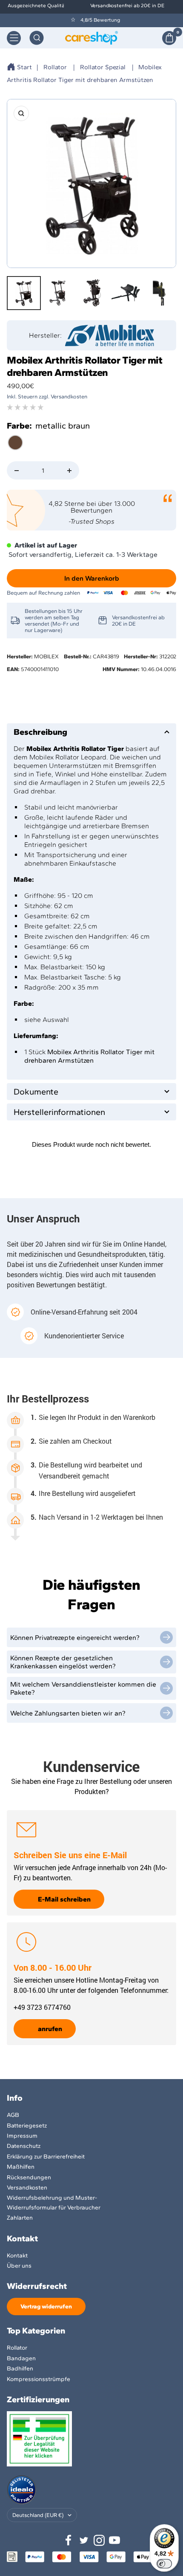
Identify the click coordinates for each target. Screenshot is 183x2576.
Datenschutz (24, 2146)
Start (24, 67)
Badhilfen (20, 2369)
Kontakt (17, 2256)
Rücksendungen (29, 2177)
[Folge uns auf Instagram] (99, 2540)
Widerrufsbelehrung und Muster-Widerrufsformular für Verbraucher (54, 2202)
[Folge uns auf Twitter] (84, 2540)
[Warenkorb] (169, 38)
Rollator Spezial (103, 67)
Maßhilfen (21, 2167)
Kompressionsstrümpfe (39, 2379)
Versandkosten (27, 2188)
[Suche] (37, 38)
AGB (13, 2115)
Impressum (22, 2136)
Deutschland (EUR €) (38, 2515)
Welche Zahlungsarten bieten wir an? (68, 1713)
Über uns (19, 2266)
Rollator (55, 67)
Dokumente (36, 1092)
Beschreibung (40, 732)
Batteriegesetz (27, 2126)
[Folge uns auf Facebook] (69, 2540)
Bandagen (21, 2358)
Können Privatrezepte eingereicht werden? (75, 1638)
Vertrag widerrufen (46, 2307)
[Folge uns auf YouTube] (114, 2540)
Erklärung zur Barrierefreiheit (46, 2157)
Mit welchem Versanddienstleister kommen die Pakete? (83, 1688)
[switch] (164, 2564)
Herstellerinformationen (59, 1112)
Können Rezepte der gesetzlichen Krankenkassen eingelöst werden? (63, 1662)
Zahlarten (20, 2218)
